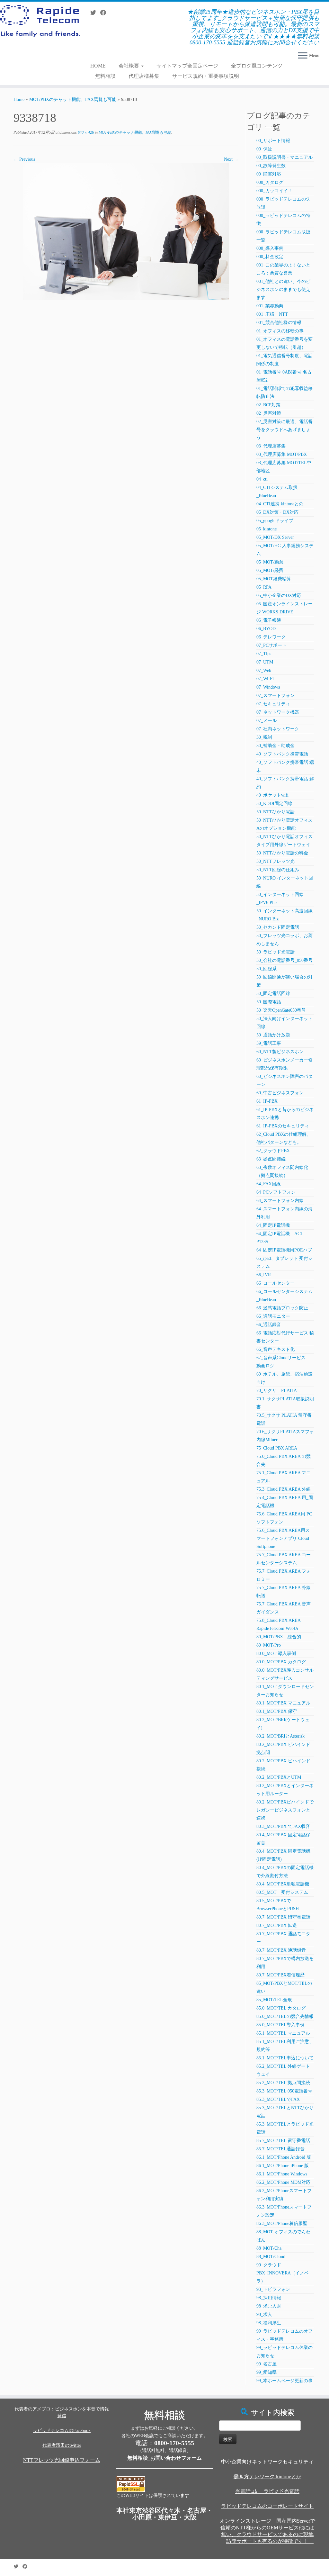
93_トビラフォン (273, 2289)
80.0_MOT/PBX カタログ (281, 1662)
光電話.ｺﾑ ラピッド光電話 (267, 2491)
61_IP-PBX (267, 1101)
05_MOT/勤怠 (270, 562)
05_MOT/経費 (270, 570)
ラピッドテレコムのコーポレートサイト (267, 2506)
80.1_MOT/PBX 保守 (277, 1711)
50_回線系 (267, 969)
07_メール (267, 721)
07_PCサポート (271, 645)
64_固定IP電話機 (275, 1225)
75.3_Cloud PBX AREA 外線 (284, 1489)
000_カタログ (270, 182)
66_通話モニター (273, 1316)
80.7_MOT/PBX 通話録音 (281, 1950)
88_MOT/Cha (269, 2248)
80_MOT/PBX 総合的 (279, 1637)
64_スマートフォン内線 (280, 1201)
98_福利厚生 (269, 2323)
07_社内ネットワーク (278, 729)
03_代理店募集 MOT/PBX (282, 454)
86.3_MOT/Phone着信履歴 (282, 2223)
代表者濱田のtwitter (62, 2445)
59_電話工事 (269, 1043)
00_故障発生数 (271, 166)
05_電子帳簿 (269, 620)
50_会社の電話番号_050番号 (285, 960)
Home (19, 99)
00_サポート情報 (273, 141)
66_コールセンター (276, 1283)
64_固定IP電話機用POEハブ (284, 1250)
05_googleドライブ (275, 521)
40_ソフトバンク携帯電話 (282, 754)
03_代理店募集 (271, 446)
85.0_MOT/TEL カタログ (281, 2008)
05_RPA (264, 587)
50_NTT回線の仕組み (278, 870)
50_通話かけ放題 (273, 1035)
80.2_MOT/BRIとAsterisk (280, 1736)
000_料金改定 (270, 257)
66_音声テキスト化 (276, 1349)
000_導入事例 (270, 248)
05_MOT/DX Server (275, 537)
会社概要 (129, 66)
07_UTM (265, 662)
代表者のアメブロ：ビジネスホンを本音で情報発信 (62, 2412)
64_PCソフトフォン (276, 1192)
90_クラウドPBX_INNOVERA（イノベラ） (283, 2273)
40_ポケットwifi (272, 795)
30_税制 (264, 737)
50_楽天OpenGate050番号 (281, 1010)
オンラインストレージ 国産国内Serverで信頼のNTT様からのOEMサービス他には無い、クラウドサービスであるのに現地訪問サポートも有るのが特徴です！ (267, 2531)
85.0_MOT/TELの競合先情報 (285, 2016)
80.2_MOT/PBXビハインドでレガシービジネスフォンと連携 (285, 1810)
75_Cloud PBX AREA (277, 1448)
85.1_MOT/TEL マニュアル (283, 2033)
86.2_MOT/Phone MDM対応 (283, 2182)
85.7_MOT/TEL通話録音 (280, 2149)
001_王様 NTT (272, 314)
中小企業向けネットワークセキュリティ (267, 2462)
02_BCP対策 (268, 405)
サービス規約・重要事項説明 (206, 76)
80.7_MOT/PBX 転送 (277, 1925)
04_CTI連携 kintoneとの (280, 504)
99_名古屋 (267, 2364)
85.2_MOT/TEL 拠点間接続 (283, 2083)
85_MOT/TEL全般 (274, 2000)
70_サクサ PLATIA (277, 1391)
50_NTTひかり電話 (276, 812)
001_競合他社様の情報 (279, 323)
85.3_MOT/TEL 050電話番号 (284, 2091)
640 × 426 (85, 132)
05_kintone (267, 529)
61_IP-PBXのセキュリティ (283, 1126)
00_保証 (264, 149)
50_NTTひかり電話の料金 (282, 853)
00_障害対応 (269, 174)
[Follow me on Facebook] (105, 13)
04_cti (262, 479)
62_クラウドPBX (273, 1151)
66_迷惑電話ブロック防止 (282, 1308)
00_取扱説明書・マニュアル (285, 157)
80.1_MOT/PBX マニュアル (283, 1703)
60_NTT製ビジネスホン (280, 1052)
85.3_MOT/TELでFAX (278, 2099)
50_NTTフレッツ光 (276, 861)
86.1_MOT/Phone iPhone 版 (283, 2166)
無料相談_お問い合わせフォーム (164, 2458)
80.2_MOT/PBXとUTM (279, 1777)
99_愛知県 (267, 2372)
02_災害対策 (269, 413)
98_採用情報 (269, 2298)
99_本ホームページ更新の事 (285, 2381)
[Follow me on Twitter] (95, 13)
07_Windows (268, 687)
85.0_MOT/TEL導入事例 (280, 2025)
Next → (231, 159)
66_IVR (264, 1275)
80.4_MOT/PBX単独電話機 (283, 1884)
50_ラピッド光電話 (276, 952)
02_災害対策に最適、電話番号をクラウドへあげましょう (285, 430)
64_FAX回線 (269, 1184)
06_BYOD (266, 629)
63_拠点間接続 (271, 1159)
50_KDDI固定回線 (274, 804)
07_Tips (264, 654)
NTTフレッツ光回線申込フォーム (62, 2460)
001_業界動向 (270, 306)
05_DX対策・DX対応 (277, 512)
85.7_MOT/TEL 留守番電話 (283, 2141)
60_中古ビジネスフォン (280, 1093)
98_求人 (264, 2314)
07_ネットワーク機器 (278, 712)
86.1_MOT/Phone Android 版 (284, 2157)
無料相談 (105, 76)
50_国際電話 (269, 1002)
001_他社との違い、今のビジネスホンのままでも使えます (283, 289)
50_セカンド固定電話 (278, 927)
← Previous (24, 159)
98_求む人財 (269, 2306)
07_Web (264, 670)
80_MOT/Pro (269, 1645)
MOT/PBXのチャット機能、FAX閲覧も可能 (73, 99)
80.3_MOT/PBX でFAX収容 (283, 1826)
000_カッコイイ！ (274, 191)
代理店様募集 (144, 76)
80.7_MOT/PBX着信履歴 (280, 1975)
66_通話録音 (269, 1325)
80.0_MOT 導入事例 (276, 1654)
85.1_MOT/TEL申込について (285, 2058)
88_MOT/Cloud (271, 2257)
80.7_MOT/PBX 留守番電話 (283, 1917)
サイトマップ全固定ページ (187, 66)
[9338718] (126, 231)
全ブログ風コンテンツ (257, 66)
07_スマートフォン (276, 696)
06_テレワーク (271, 637)
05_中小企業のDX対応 (279, 596)
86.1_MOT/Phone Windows (282, 2174)
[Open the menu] (303, 56)
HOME (98, 66)
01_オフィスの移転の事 (280, 331)
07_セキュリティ (273, 704)
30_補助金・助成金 (276, 746)
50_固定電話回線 (273, 994)
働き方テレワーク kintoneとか (267, 2477)
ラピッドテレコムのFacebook (62, 2431)
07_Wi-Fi (265, 679)
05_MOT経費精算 (274, 579)
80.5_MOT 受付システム (282, 1892)
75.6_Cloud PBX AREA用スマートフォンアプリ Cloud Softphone (283, 1538)
